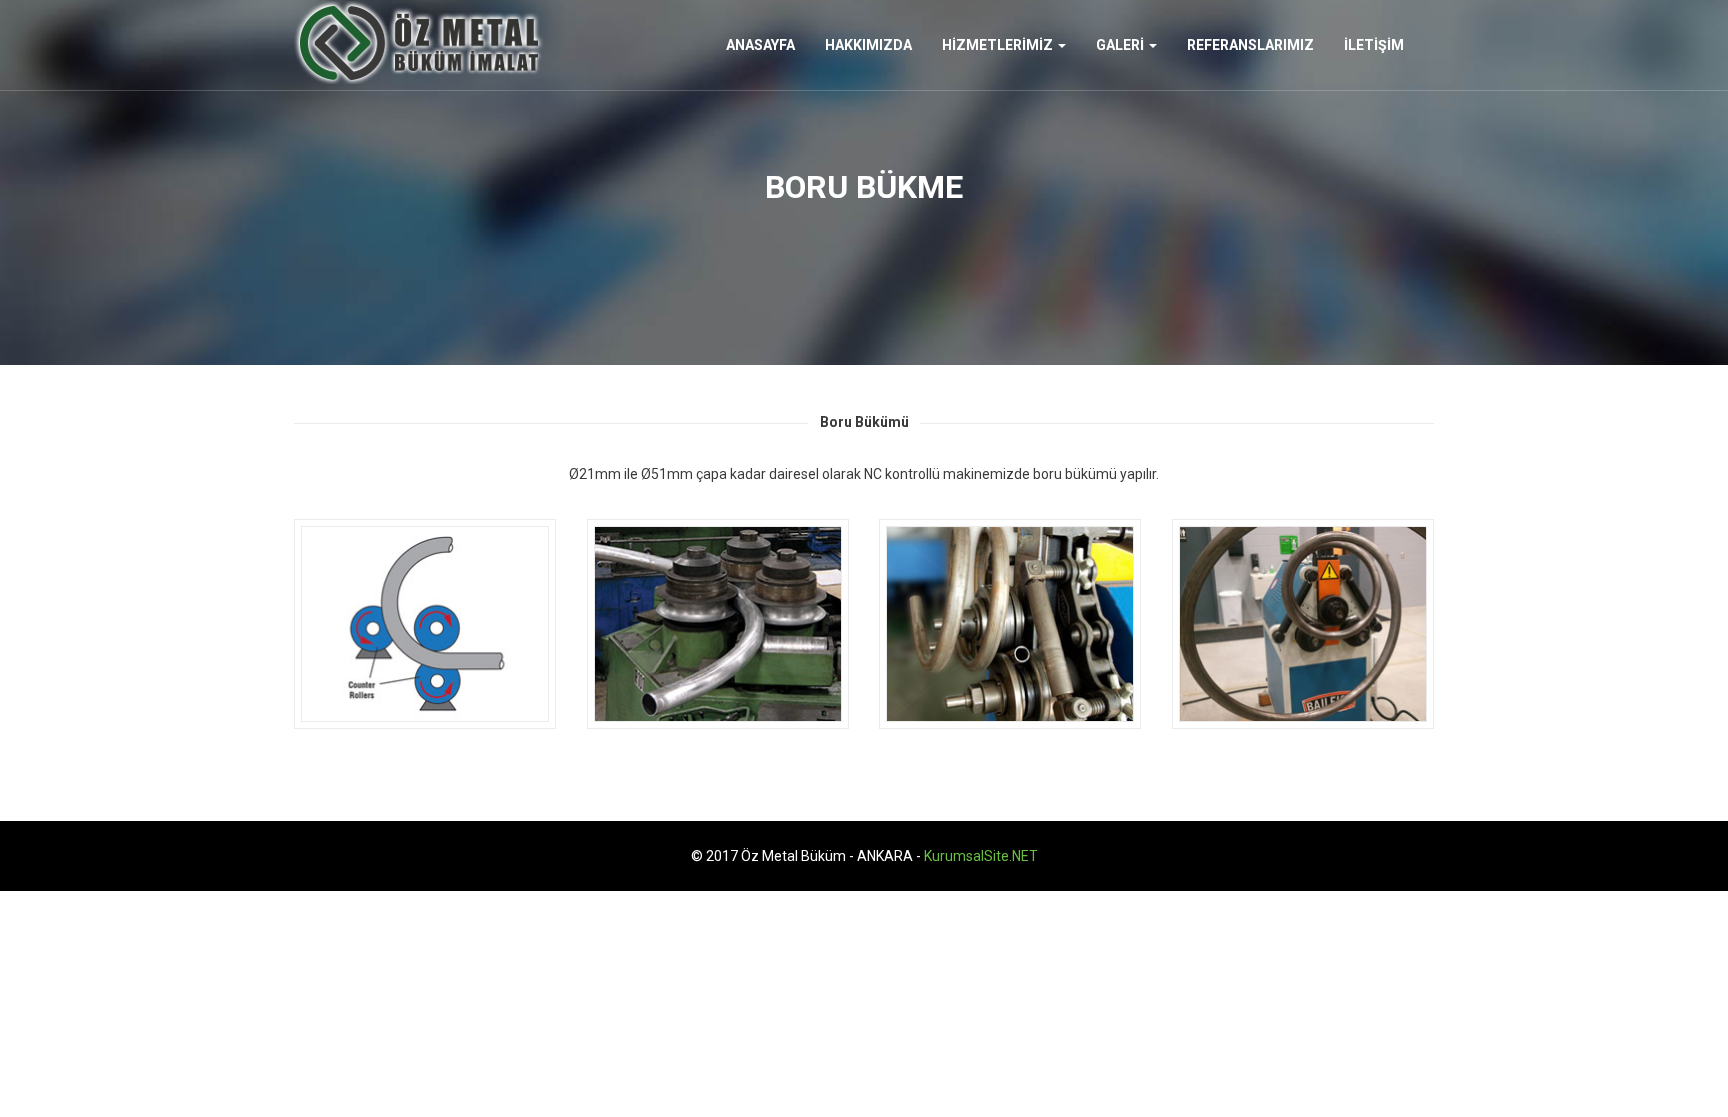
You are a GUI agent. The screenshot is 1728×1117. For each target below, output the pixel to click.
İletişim (1374, 45)
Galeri (1121, 45)
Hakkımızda (868, 45)
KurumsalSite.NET (981, 856)
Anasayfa (760, 45)
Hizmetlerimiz (999, 45)
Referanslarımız (1250, 45)
